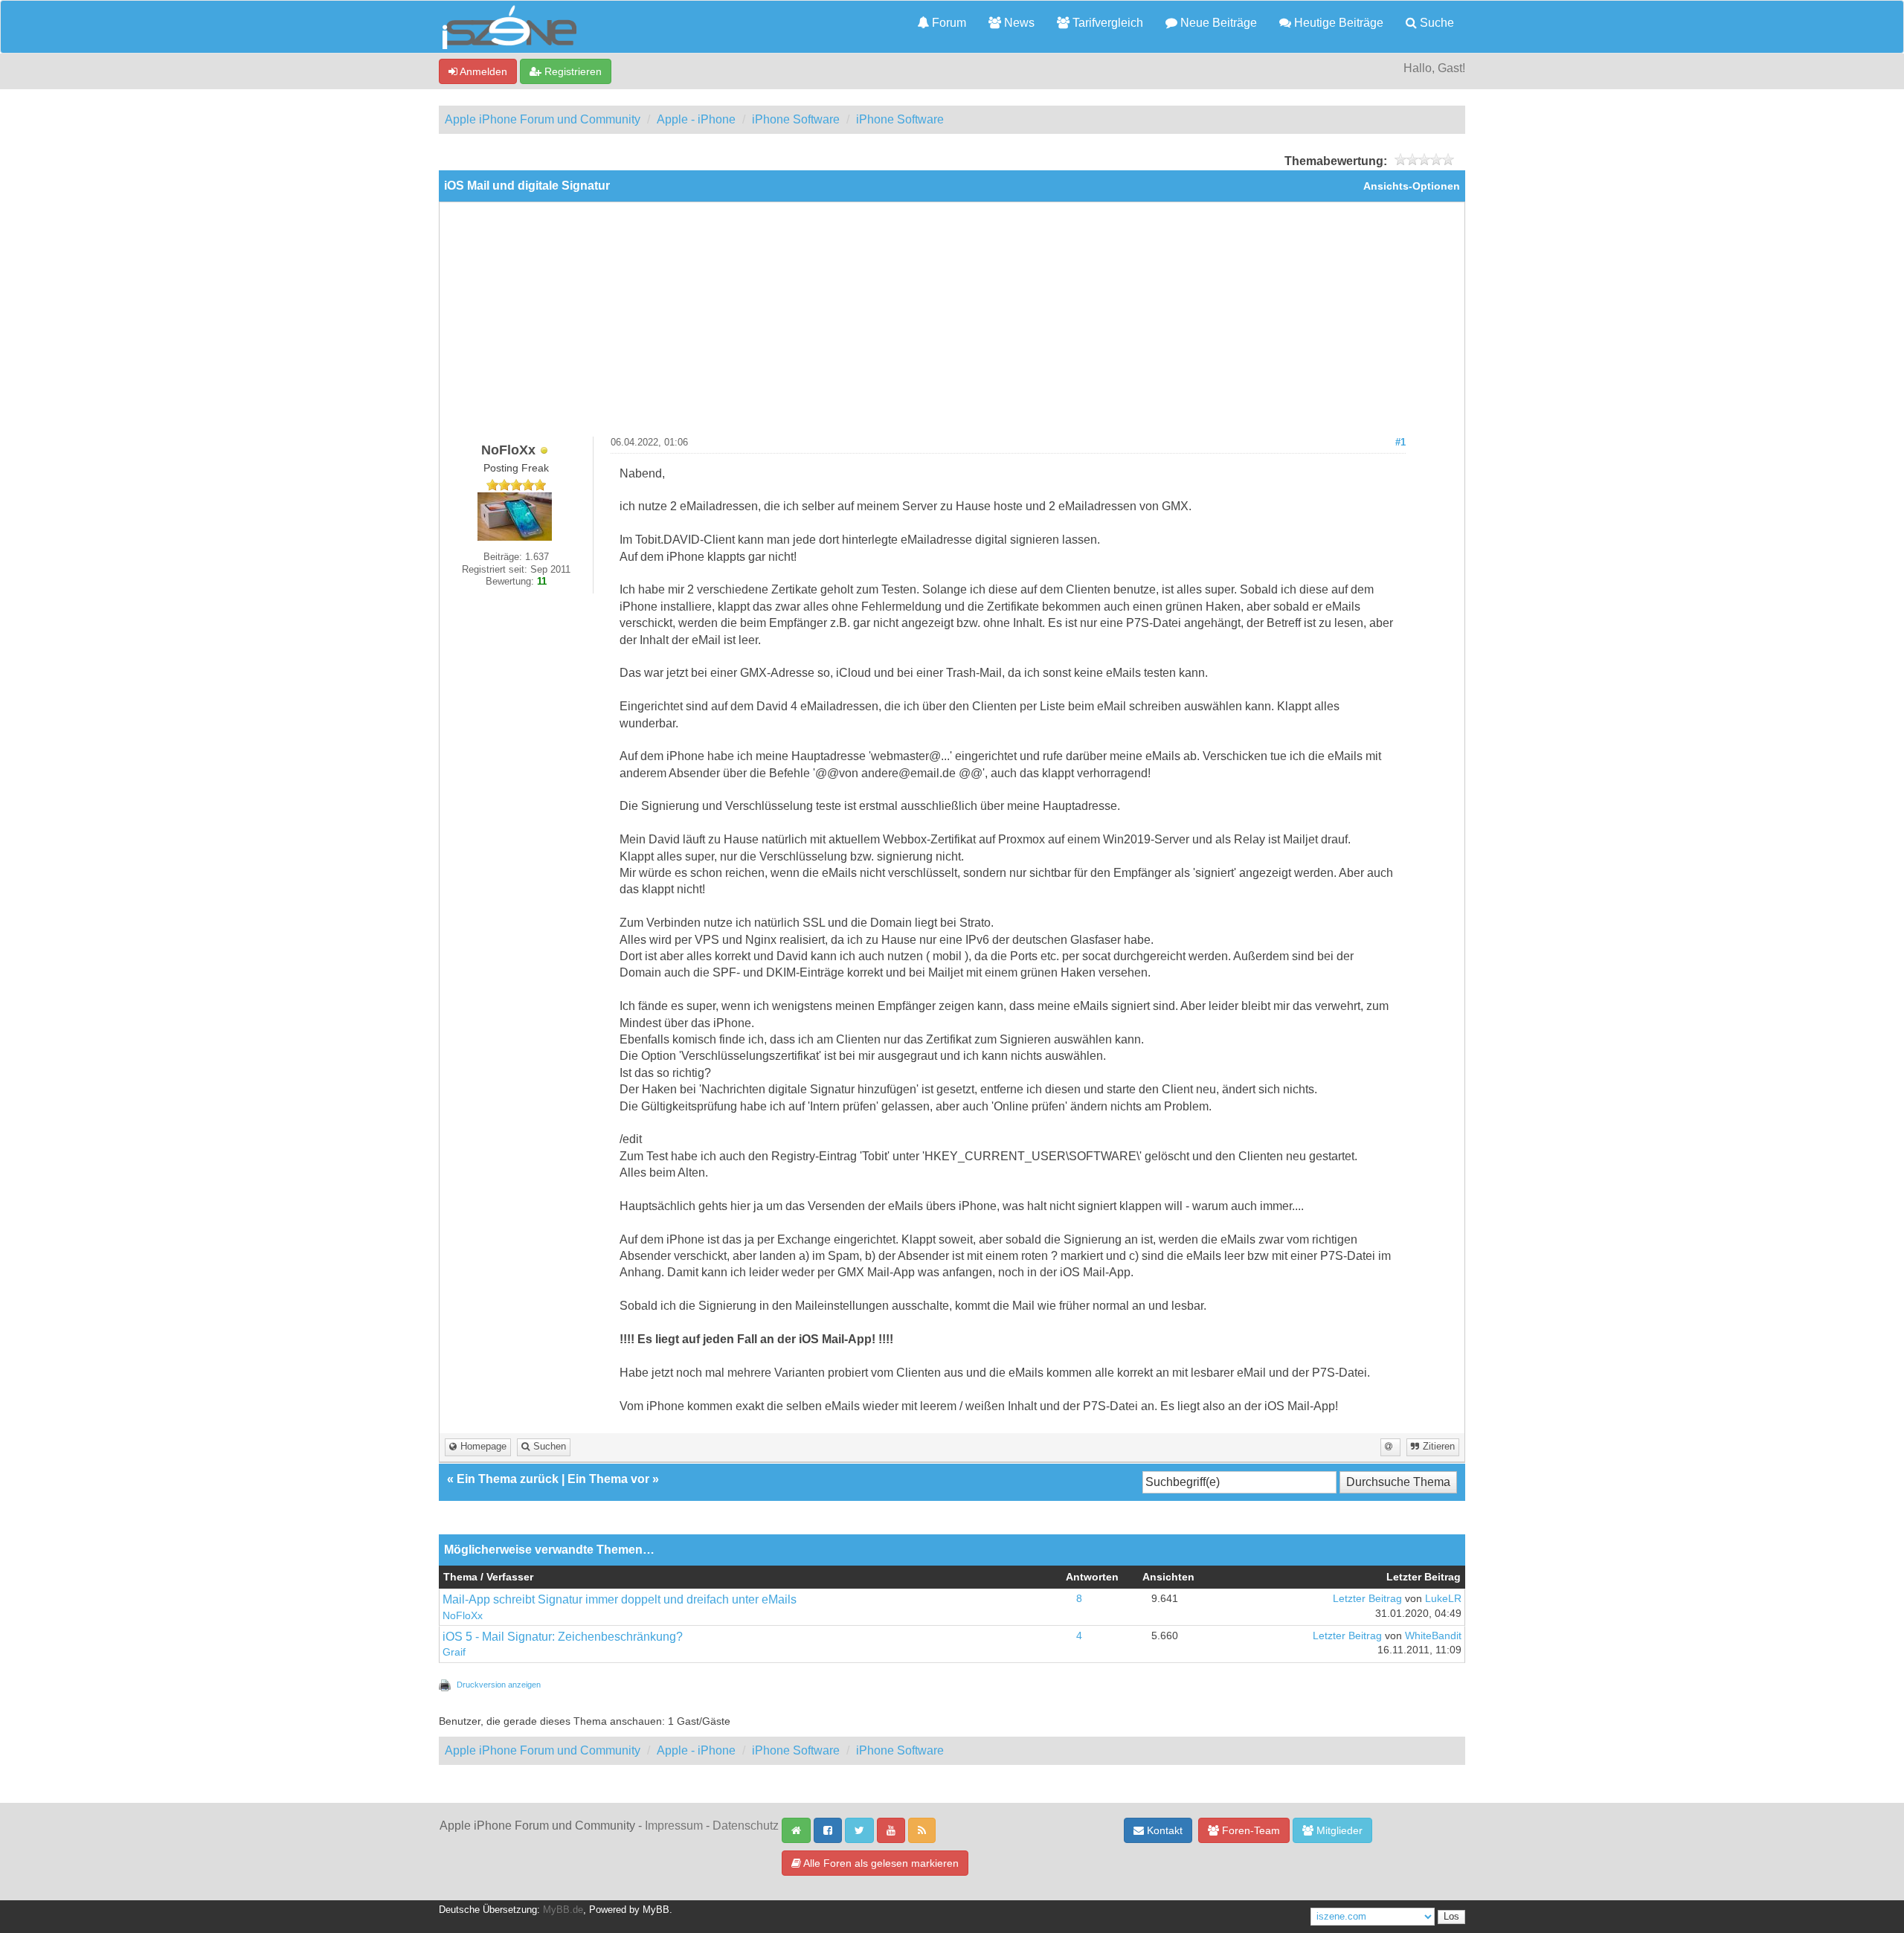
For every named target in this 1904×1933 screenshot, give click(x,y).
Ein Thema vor (608, 1479)
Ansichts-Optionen (1412, 186)
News (1018, 23)
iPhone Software (796, 119)
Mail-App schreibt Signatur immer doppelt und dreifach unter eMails (620, 1599)
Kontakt (1163, 1830)
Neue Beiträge (1217, 23)
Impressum (674, 1826)
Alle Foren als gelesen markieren (880, 1863)
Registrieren (572, 71)
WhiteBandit (1433, 1636)
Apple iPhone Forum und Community (543, 119)
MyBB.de (563, 1910)
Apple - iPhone (696, 119)
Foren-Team (1249, 1830)
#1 (1400, 443)
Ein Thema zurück (508, 1479)
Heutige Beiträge (1337, 23)
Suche (1435, 23)
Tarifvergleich (1106, 23)
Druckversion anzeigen (499, 1685)
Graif (454, 1652)
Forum (948, 23)
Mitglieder (1338, 1830)
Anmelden (482, 71)
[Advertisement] (952, 325)
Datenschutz (746, 1826)
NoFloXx (463, 1616)
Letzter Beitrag (1367, 1599)
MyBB (656, 1910)
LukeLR (1443, 1599)
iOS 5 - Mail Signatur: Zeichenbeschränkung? (563, 1637)
